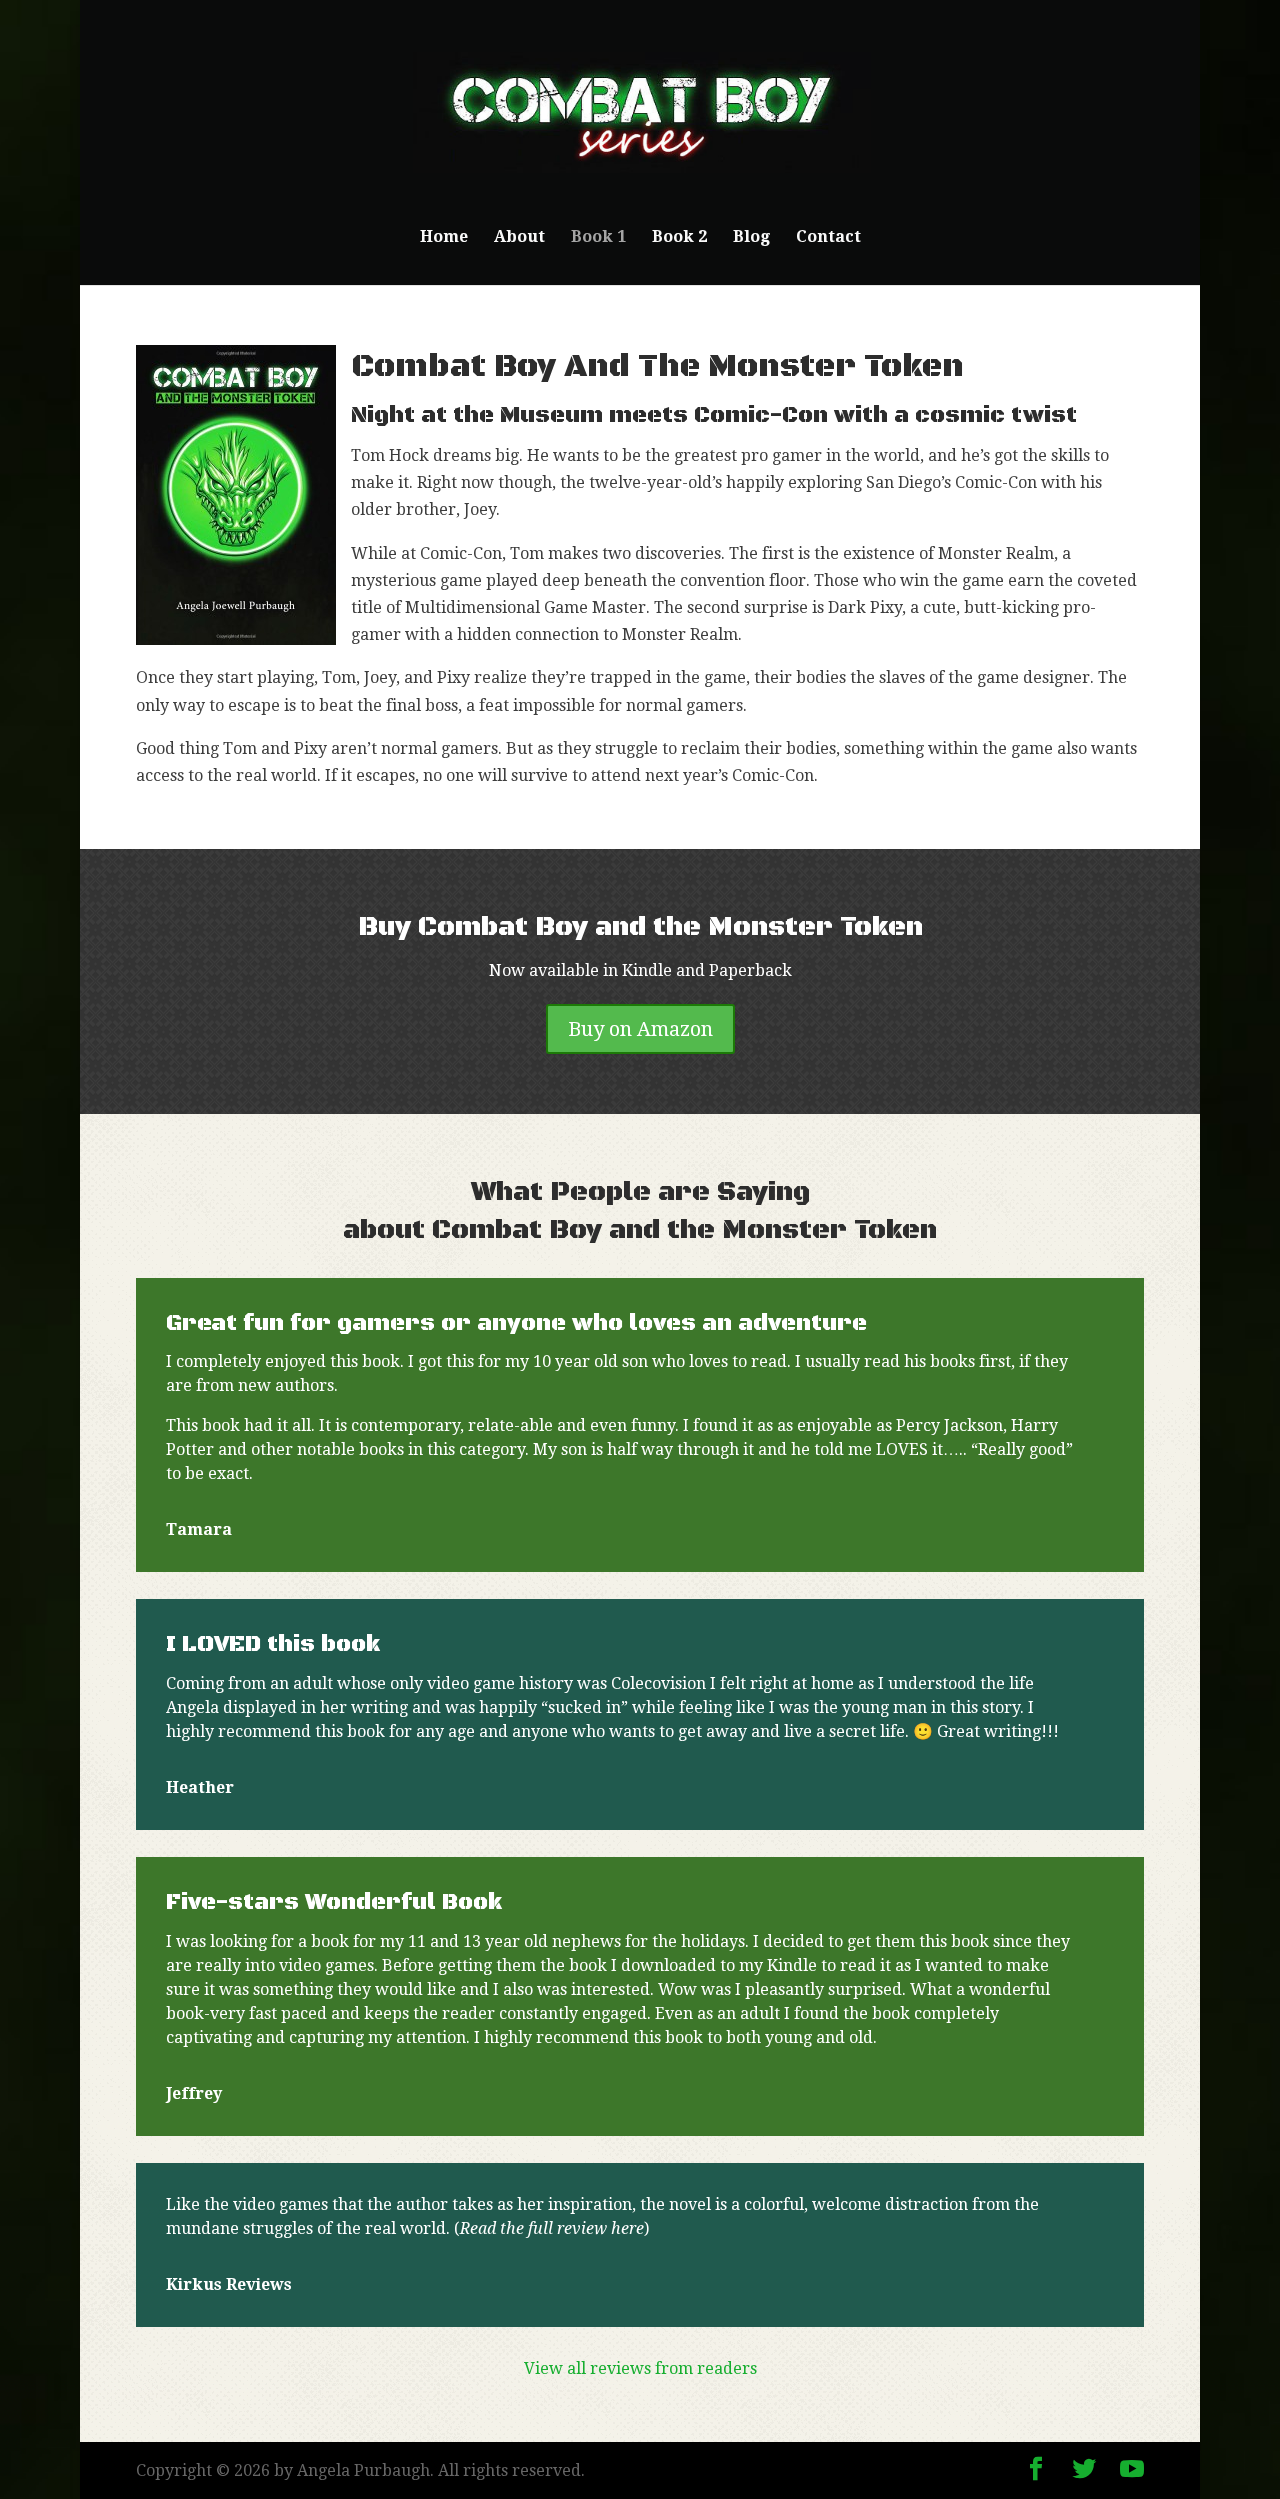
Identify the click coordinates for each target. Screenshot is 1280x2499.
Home (444, 238)
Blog (751, 238)
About (519, 238)
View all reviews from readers (640, 2368)
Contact (828, 238)
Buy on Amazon (640, 1029)
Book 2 (679, 238)
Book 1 (598, 238)
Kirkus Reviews (229, 2284)
